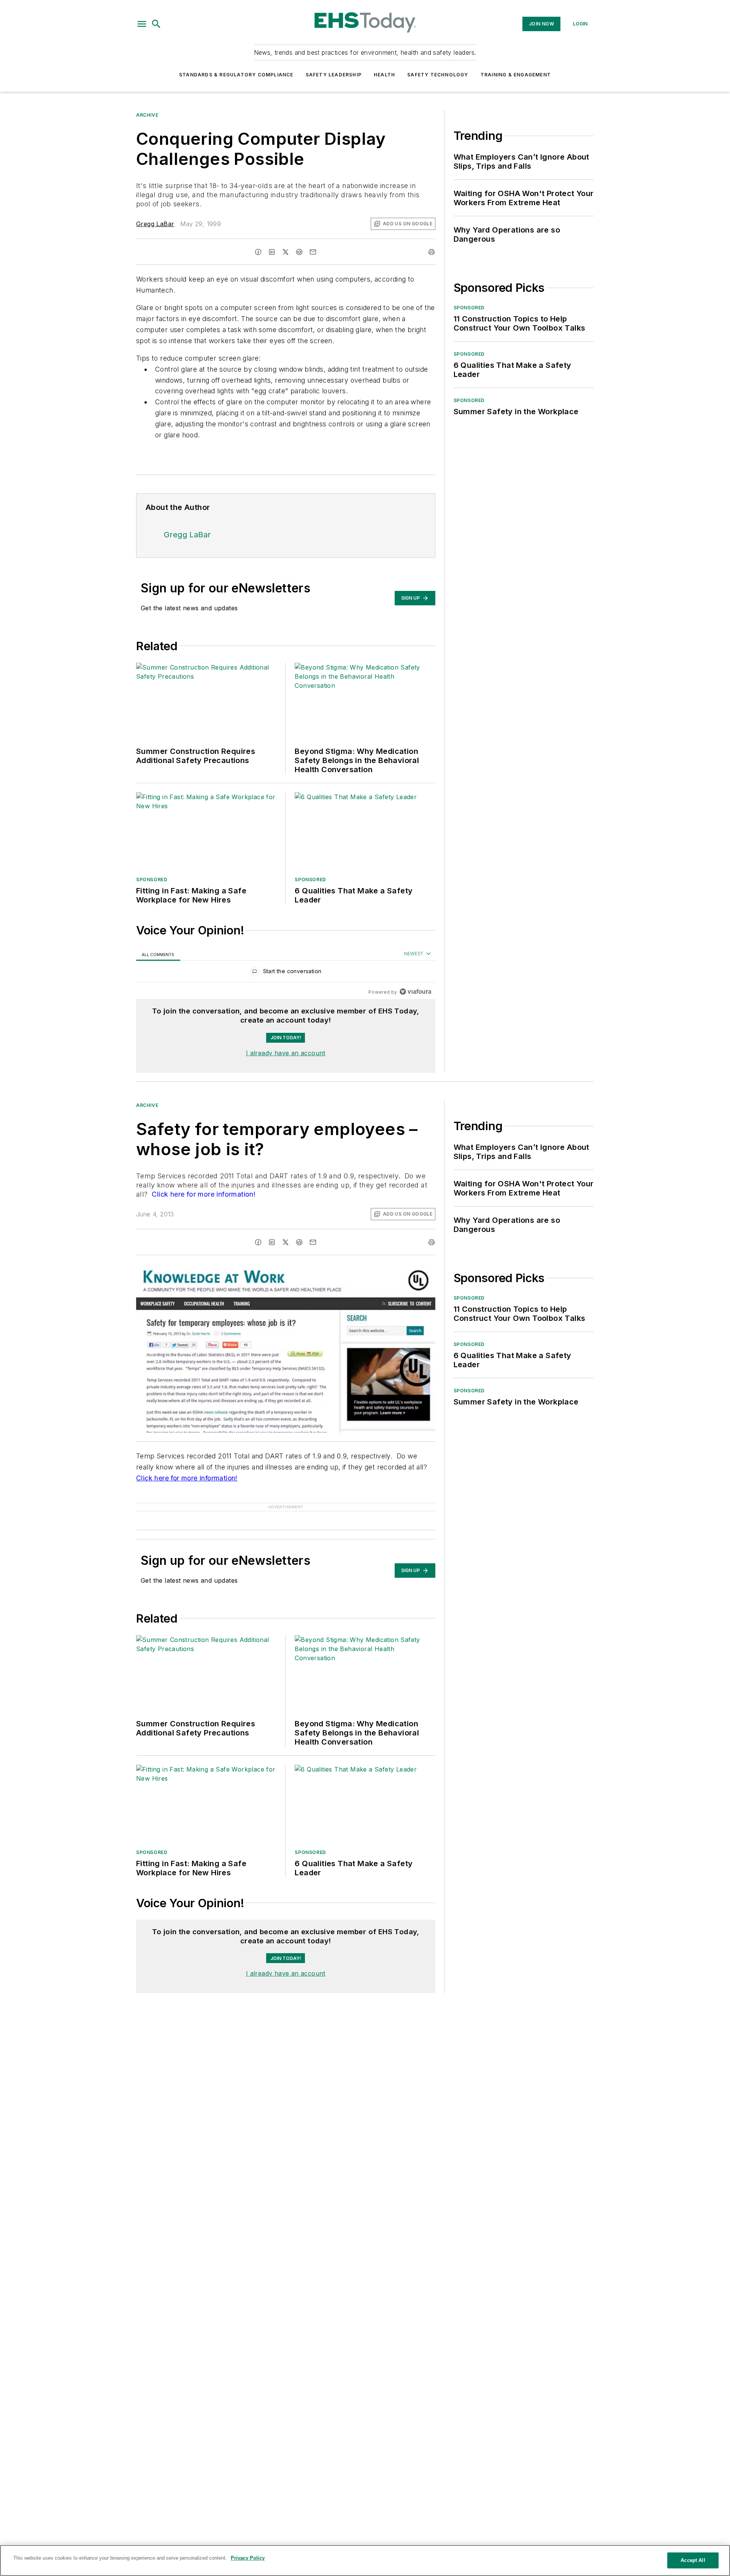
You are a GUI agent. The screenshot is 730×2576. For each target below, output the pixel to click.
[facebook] (258, 252)
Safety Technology (438, 75)
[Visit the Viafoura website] (415, 992)
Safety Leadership (334, 75)
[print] (432, 252)
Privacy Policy (248, 2558)
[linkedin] (272, 252)
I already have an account (286, 1053)
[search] (156, 24)
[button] (142, 24)
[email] (313, 252)
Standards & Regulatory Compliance (236, 75)
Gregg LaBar (155, 224)
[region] (286, 973)
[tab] (158, 954)
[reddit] (299, 252)
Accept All (693, 2560)
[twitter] (286, 252)
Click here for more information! (203, 1194)
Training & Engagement (516, 75)
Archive (147, 115)
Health (384, 75)
